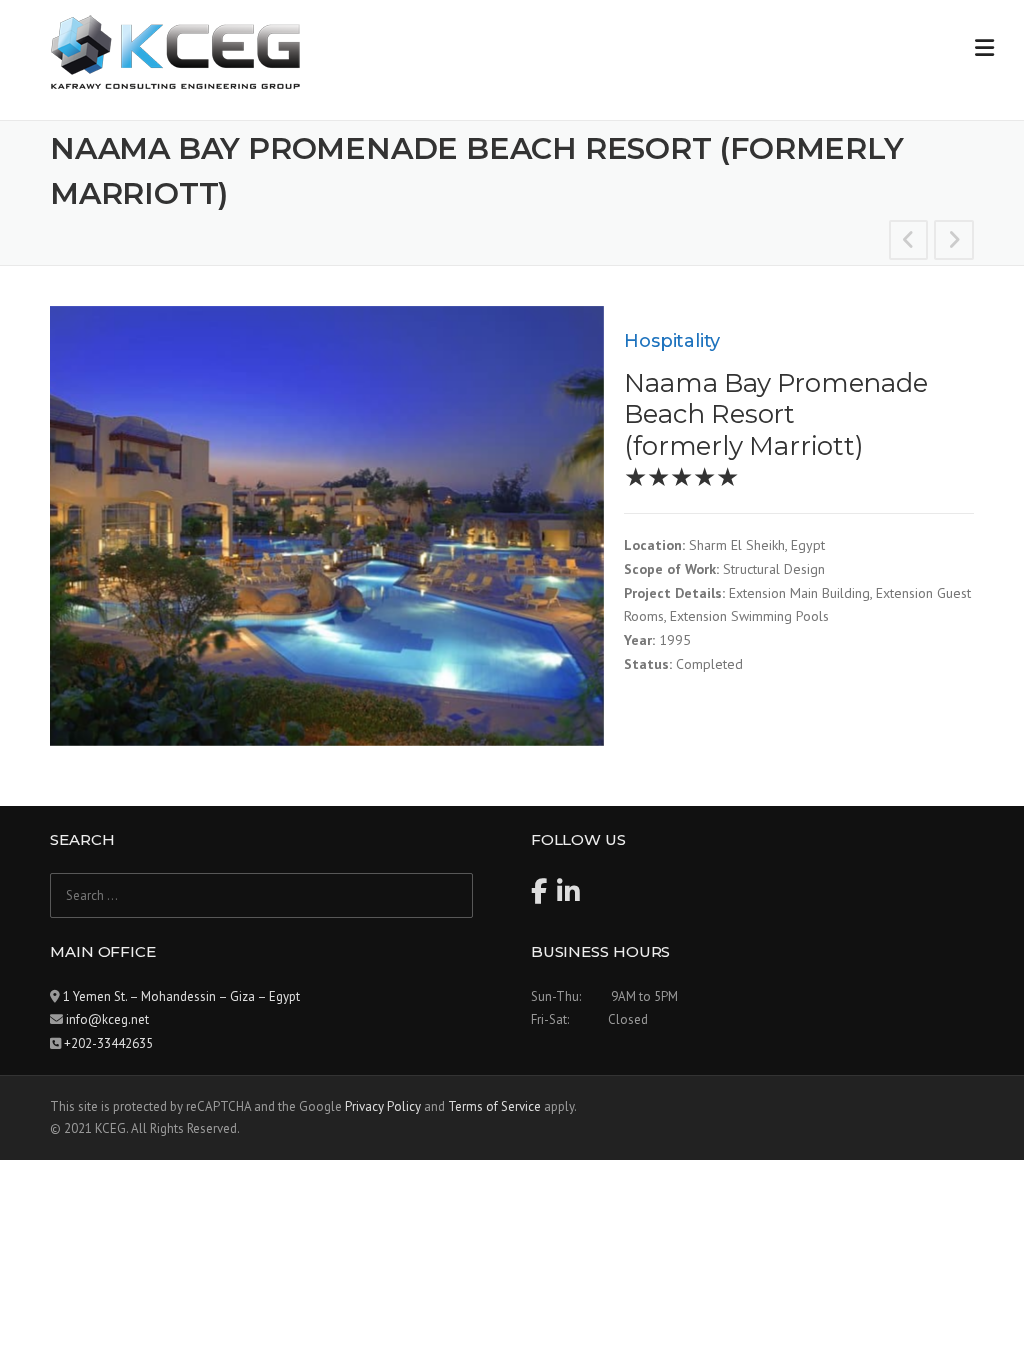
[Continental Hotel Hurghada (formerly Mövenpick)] (909, 243)
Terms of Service (494, 1106)
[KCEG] (175, 51)
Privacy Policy (383, 1106)
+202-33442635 (108, 1043)
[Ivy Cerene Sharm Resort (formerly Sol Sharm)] (954, 243)
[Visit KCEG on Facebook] (539, 896)
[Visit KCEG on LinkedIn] (568, 896)
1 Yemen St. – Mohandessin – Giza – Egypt (181, 996)
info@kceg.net (107, 1019)
